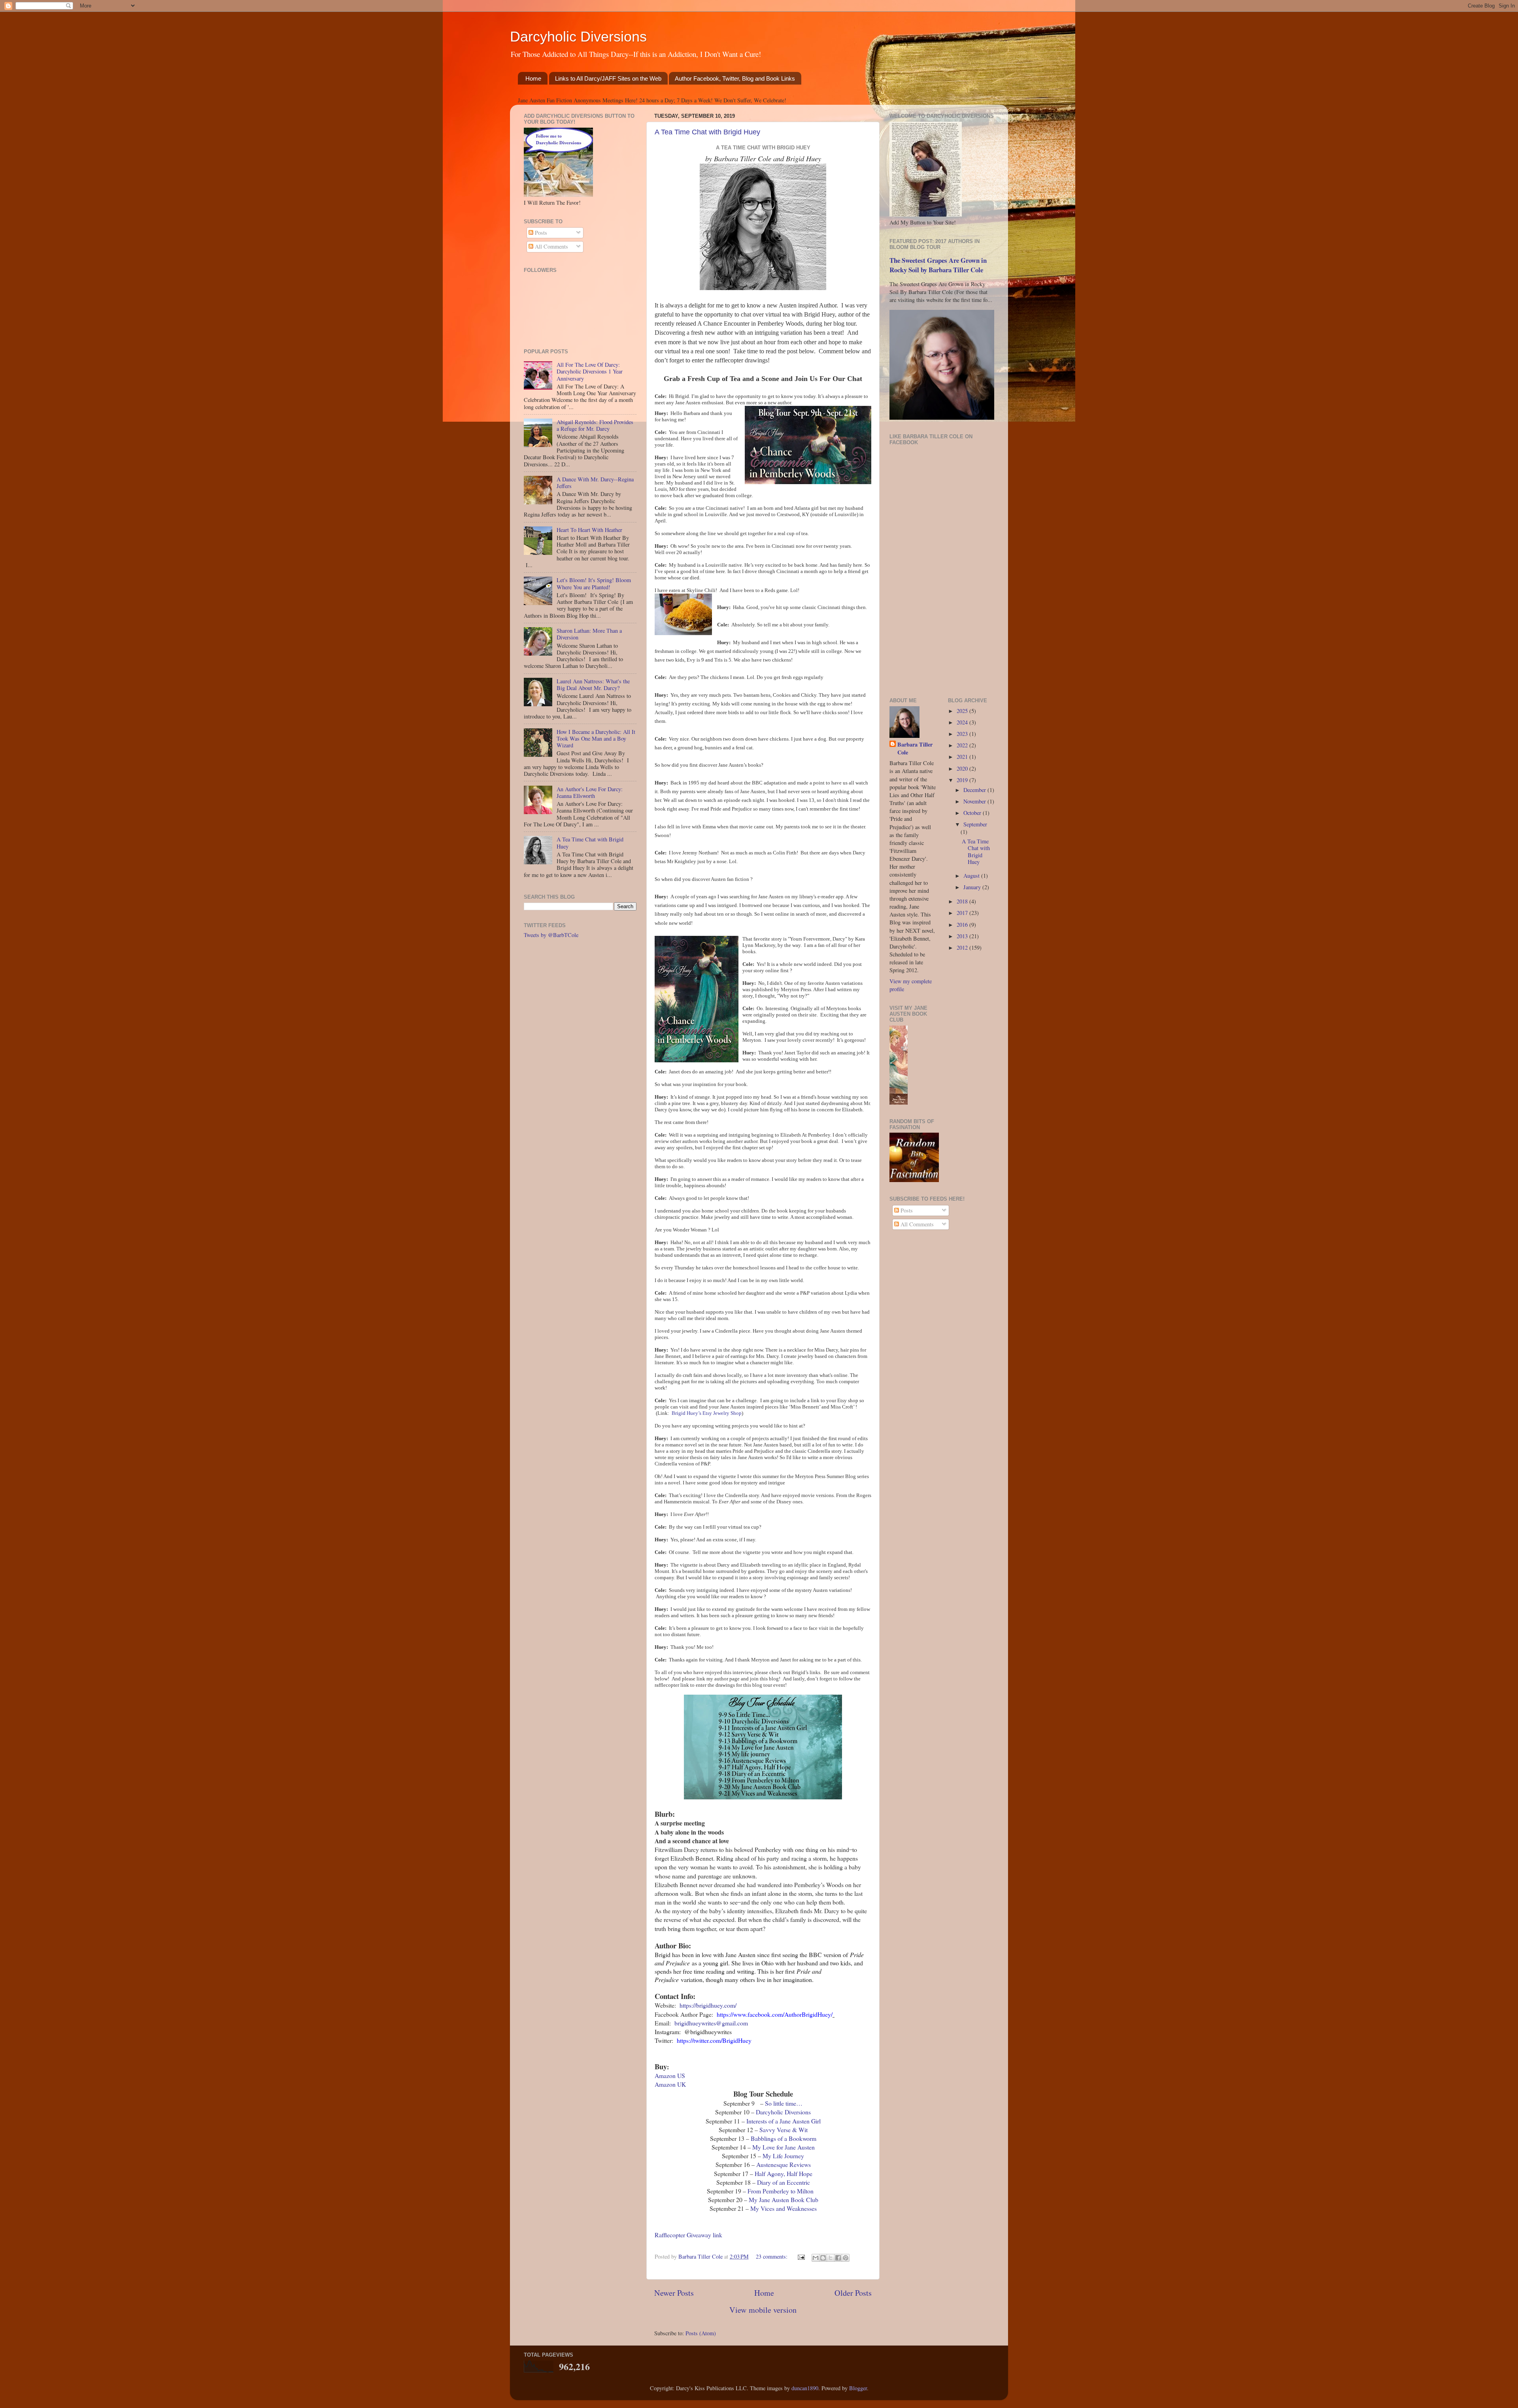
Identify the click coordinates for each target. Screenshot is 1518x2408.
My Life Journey (783, 2156)
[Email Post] (801, 2256)
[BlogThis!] (823, 2258)
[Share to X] (831, 2258)
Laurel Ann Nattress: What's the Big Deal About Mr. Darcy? (593, 684)
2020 (963, 768)
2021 (963, 757)
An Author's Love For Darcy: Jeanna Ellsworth (590, 792)
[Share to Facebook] (838, 2258)
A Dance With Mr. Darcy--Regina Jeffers (595, 483)
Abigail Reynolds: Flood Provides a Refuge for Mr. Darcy (595, 425)
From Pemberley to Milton (781, 2191)
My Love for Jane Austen (784, 2147)
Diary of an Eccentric (784, 2182)
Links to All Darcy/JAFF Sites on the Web (608, 78)
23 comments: (772, 2256)
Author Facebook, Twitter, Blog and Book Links (735, 78)
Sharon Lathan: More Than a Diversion (589, 634)
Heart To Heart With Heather (589, 530)
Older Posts (853, 2293)
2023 (963, 734)
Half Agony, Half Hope (784, 2173)
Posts (540, 233)
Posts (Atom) (701, 2333)
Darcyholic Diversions (578, 37)
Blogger (858, 2388)
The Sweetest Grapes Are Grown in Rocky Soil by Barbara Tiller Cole (938, 265)
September (975, 824)
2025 (963, 711)
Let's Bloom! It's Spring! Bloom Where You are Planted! (594, 583)
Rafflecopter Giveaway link (688, 2235)
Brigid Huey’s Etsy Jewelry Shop (707, 1413)
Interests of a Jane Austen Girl (784, 2121)
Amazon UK (670, 2084)
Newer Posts (674, 2293)
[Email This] (816, 2258)
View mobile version (763, 2310)
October (973, 813)
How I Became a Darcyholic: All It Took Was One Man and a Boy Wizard (596, 739)
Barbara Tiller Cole (701, 2256)
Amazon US (670, 2075)
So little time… (784, 2103)
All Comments (551, 246)
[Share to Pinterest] (846, 2258)
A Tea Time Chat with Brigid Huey (707, 132)
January (973, 887)
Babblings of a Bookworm (784, 2138)
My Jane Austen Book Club (784, 2200)
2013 (963, 936)
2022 (963, 745)
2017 (963, 913)
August (972, 876)
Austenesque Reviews (784, 2164)
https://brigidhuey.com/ (708, 2005)
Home (533, 78)
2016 (963, 925)
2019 (963, 780)
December (975, 790)
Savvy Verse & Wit (784, 2130)
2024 (963, 722)
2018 (963, 901)
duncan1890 (805, 2388)
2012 (963, 948)
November (975, 801)
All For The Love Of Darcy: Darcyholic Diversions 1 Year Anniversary (590, 371)
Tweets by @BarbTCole (551, 935)
